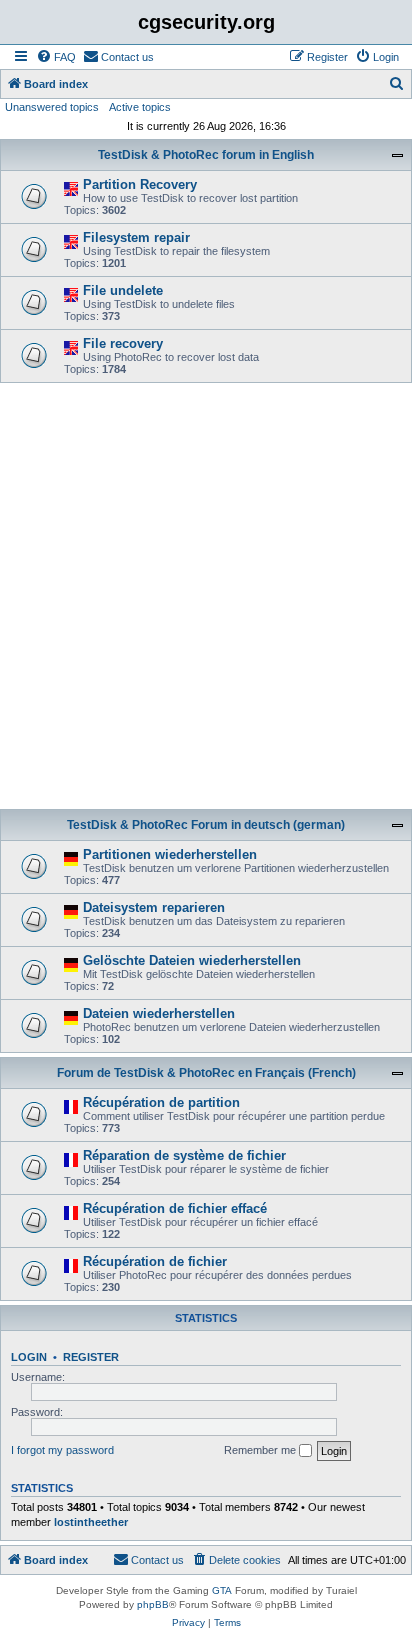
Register (91, 1357)
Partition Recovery (140, 184)
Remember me (261, 1450)
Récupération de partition (161, 1102)
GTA (222, 1590)
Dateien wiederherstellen (159, 1013)
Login (29, 1357)
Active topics (140, 107)
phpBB (153, 1604)
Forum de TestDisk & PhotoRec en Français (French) (206, 1073)
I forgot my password (62, 1450)
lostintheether (91, 1522)
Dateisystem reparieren (154, 907)
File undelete (123, 290)
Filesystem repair (136, 237)
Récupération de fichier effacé (175, 1208)
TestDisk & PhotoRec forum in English (206, 155)
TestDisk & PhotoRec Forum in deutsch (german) (206, 825)
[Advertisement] (206, 599)
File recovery (123, 343)
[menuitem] (56, 57)
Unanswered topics (52, 107)
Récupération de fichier (155, 1261)
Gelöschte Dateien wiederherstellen (192, 960)
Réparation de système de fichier (184, 1155)
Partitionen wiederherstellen (170, 854)
